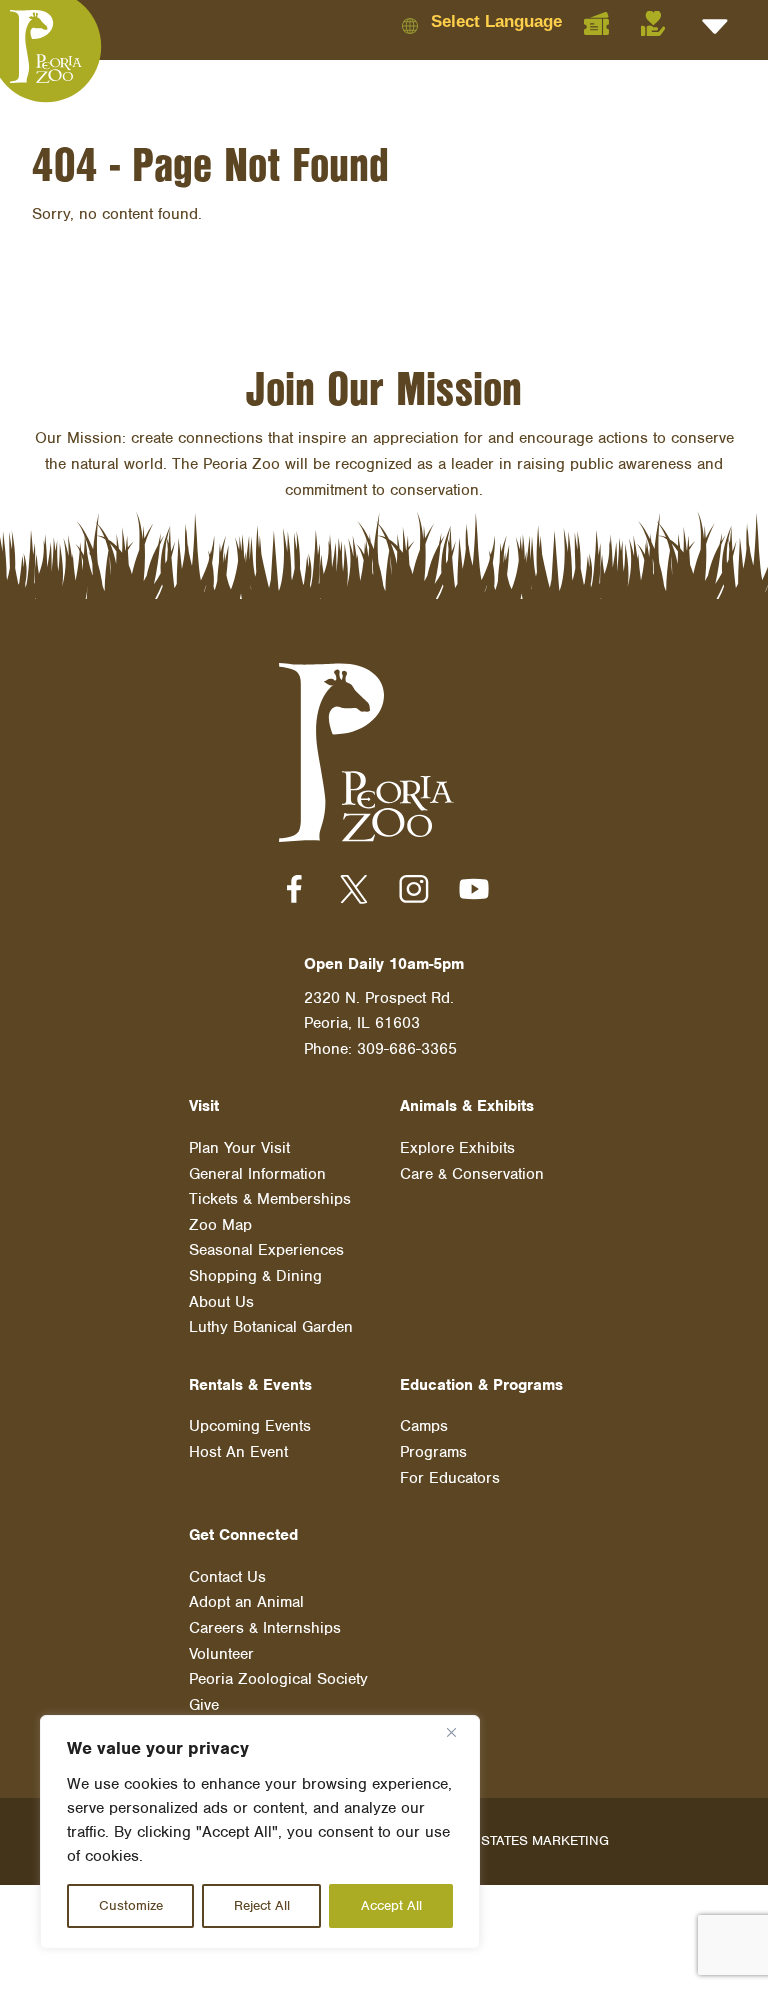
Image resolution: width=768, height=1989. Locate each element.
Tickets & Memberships (270, 1199)
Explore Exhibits (457, 1148)
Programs (433, 1452)
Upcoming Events (250, 1426)
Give (204, 1705)
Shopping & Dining (255, 1276)
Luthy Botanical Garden (271, 1327)
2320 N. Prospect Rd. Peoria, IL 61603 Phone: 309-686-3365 (380, 1023)
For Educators (450, 1478)
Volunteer (221, 1654)
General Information (257, 1174)
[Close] (459, 1732)
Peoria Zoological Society (278, 1679)
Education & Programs (481, 1385)
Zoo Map (220, 1225)
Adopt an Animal (246, 1602)
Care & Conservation (472, 1174)
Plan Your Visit (239, 1148)
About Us (221, 1302)
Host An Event (238, 1452)
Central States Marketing (512, 1840)
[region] (260, 1832)
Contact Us (227, 1577)
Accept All (391, 1905)
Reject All (262, 1905)
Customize (131, 1905)
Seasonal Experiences (266, 1250)
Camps (424, 1426)
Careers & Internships (265, 1628)
